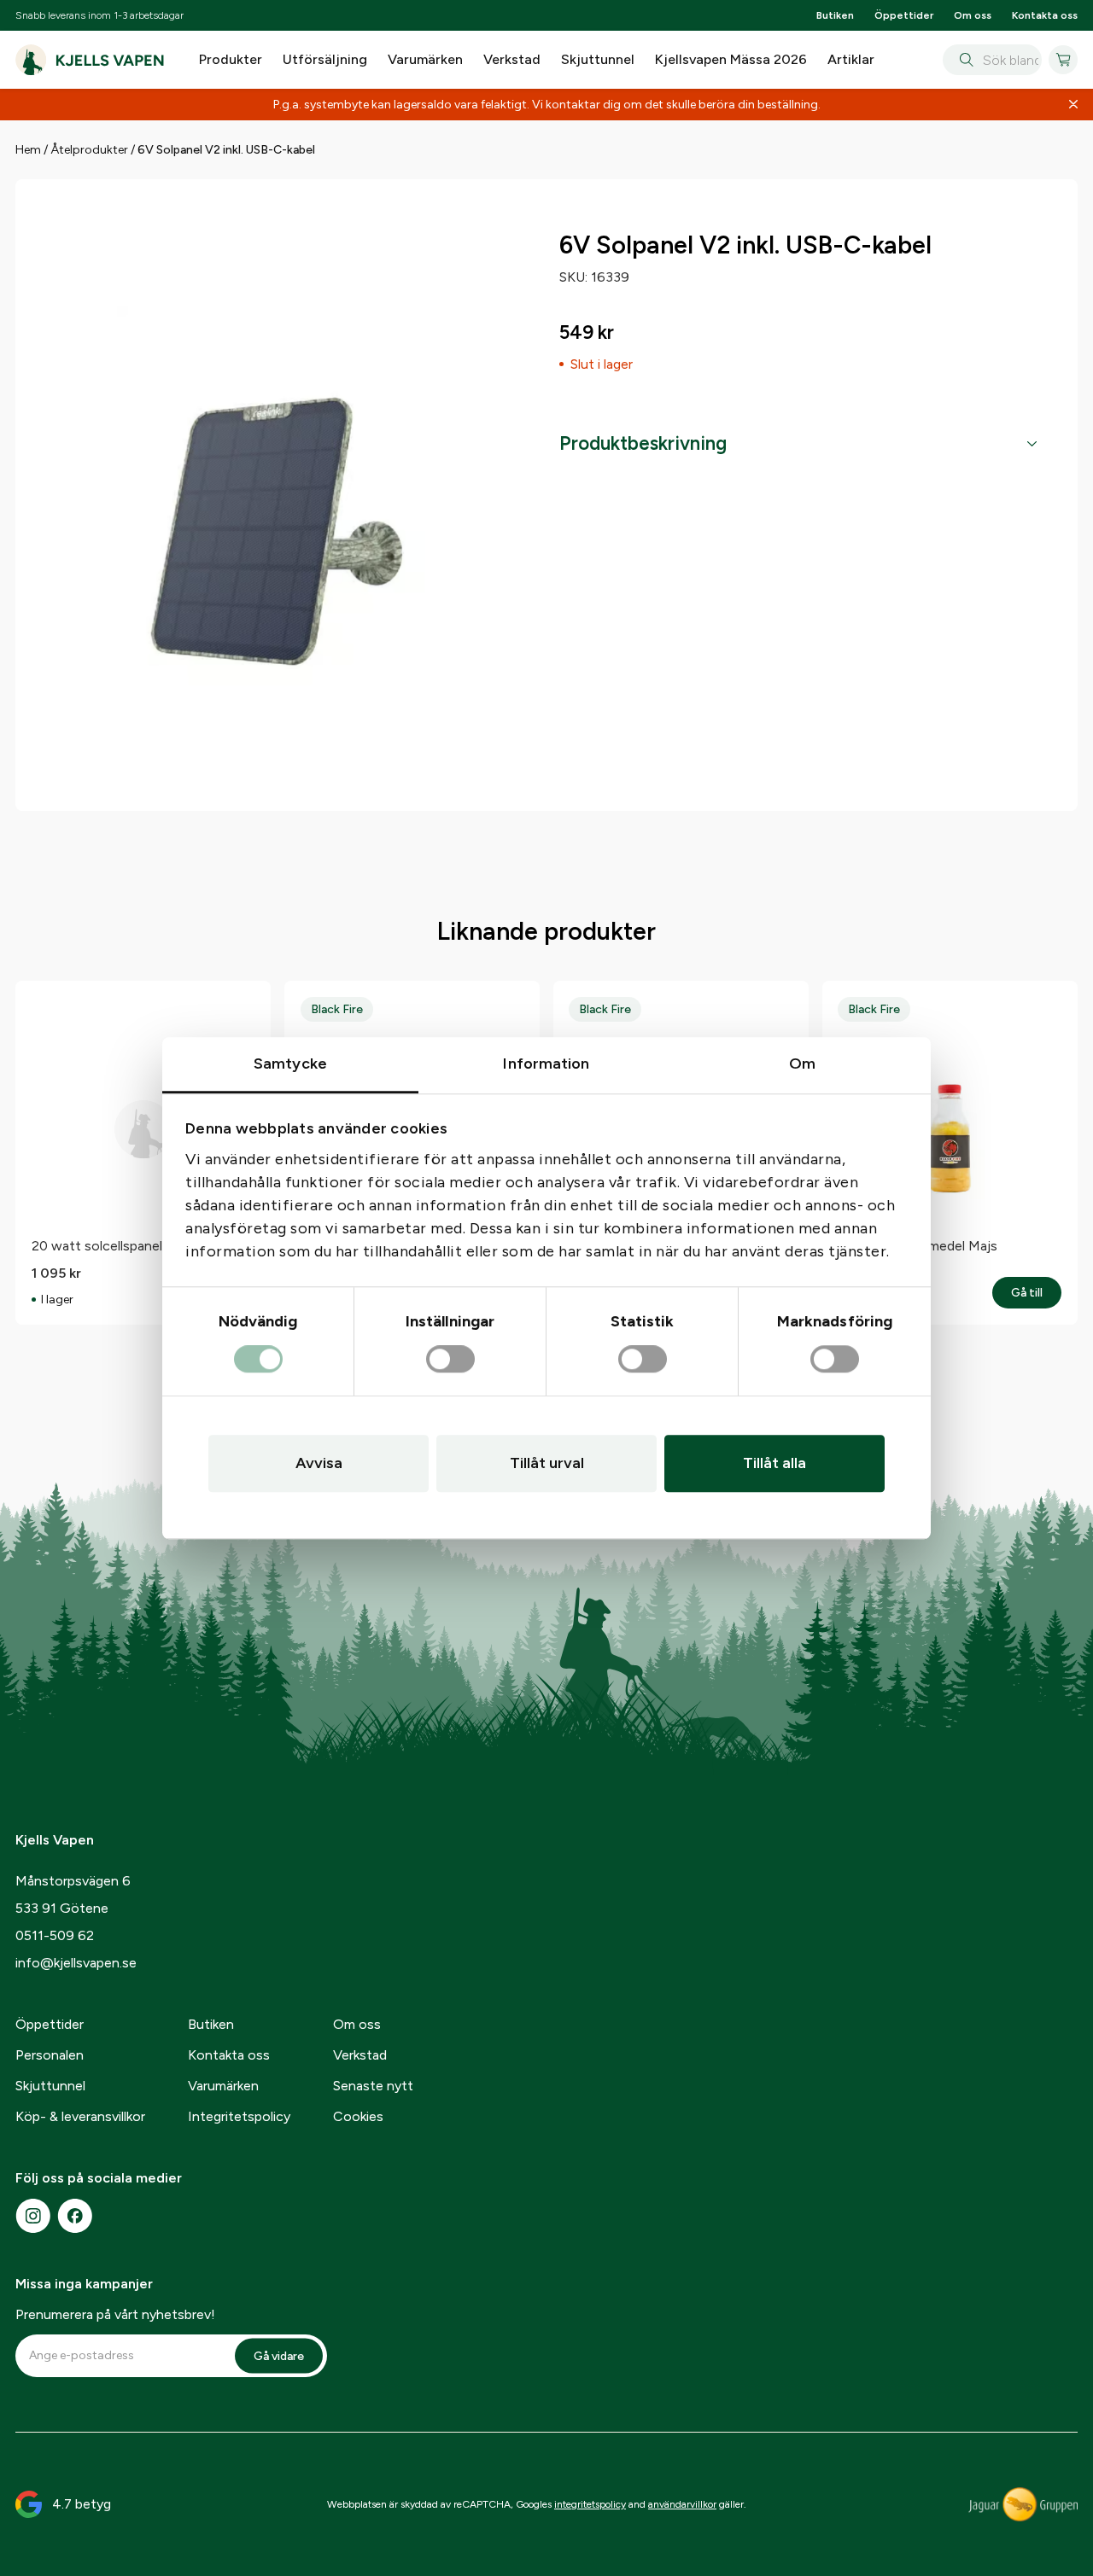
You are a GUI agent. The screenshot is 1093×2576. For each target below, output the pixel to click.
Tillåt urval (547, 1463)
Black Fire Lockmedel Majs (918, 1246)
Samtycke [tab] (290, 1064)
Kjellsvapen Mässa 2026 (731, 59)
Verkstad (512, 59)
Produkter (231, 59)
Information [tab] (546, 1064)
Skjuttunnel (598, 59)
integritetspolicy (590, 2504)
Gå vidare (279, 2355)
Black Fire (337, 1009)
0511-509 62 (55, 1935)
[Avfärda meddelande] (1073, 105)
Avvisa (319, 1463)
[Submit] (963, 60)
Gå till (1036, 1293)
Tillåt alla (774, 1463)
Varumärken (425, 59)
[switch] (450, 1360)
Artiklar (851, 59)
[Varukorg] (1063, 60)
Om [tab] (802, 1064)
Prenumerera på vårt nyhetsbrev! (115, 2314)
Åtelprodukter (89, 150)
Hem (28, 150)
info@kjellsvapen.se (76, 1963)
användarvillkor (682, 2504)
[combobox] (992, 60)
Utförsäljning (325, 59)
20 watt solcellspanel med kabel (129, 1246)
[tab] (798, 444)
